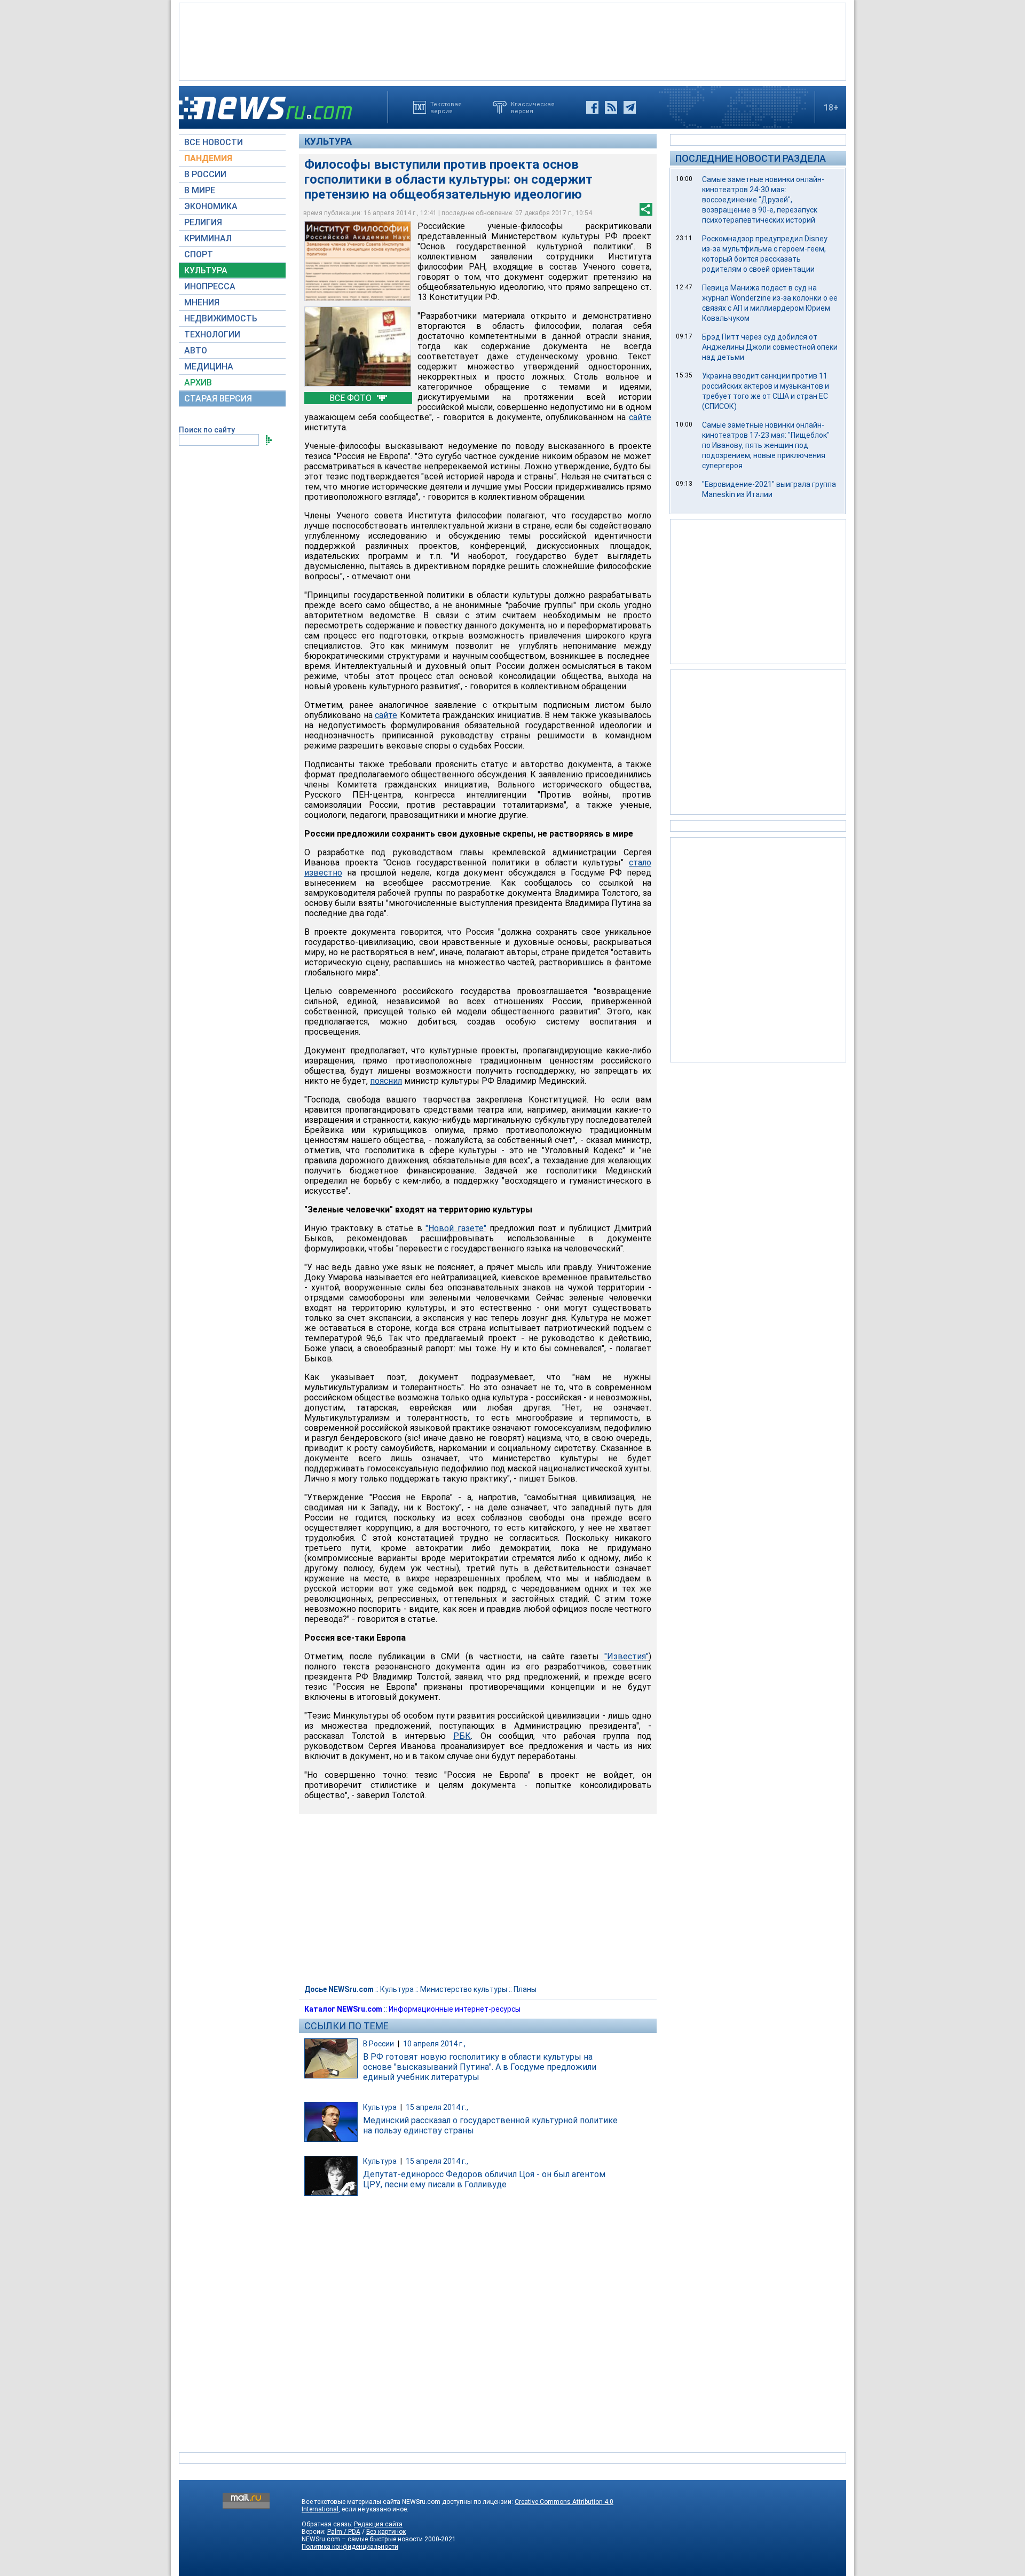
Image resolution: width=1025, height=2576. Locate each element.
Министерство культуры (464, 1989)
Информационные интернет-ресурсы (455, 2009)
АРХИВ (198, 383)
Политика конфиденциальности (350, 2547)
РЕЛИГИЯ (203, 222)
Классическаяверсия (533, 107)
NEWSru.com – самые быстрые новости (362, 2539)
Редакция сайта (378, 2524)
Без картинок (386, 2532)
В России (379, 2044)
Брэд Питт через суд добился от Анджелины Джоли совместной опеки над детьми (770, 347)
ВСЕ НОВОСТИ (214, 142)
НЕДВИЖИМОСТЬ (221, 318)
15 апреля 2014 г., (437, 2107)
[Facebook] (592, 107)
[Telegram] (630, 107)
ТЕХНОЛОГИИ (212, 334)
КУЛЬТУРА (206, 270)
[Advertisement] (512, 41)
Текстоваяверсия (446, 107)
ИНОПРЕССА (210, 286)
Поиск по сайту (207, 430)
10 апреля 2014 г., (434, 2044)
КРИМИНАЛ (208, 238)
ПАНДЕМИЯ (208, 158)
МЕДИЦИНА (209, 367)
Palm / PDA (344, 2532)
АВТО (196, 350)
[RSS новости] (611, 107)
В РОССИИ (205, 174)
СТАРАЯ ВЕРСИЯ (218, 399)
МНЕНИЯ (202, 302)
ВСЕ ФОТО (352, 398)
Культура (328, 141)
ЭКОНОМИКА (211, 206)
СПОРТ (199, 254)
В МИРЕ (200, 190)
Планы (525, 1989)
